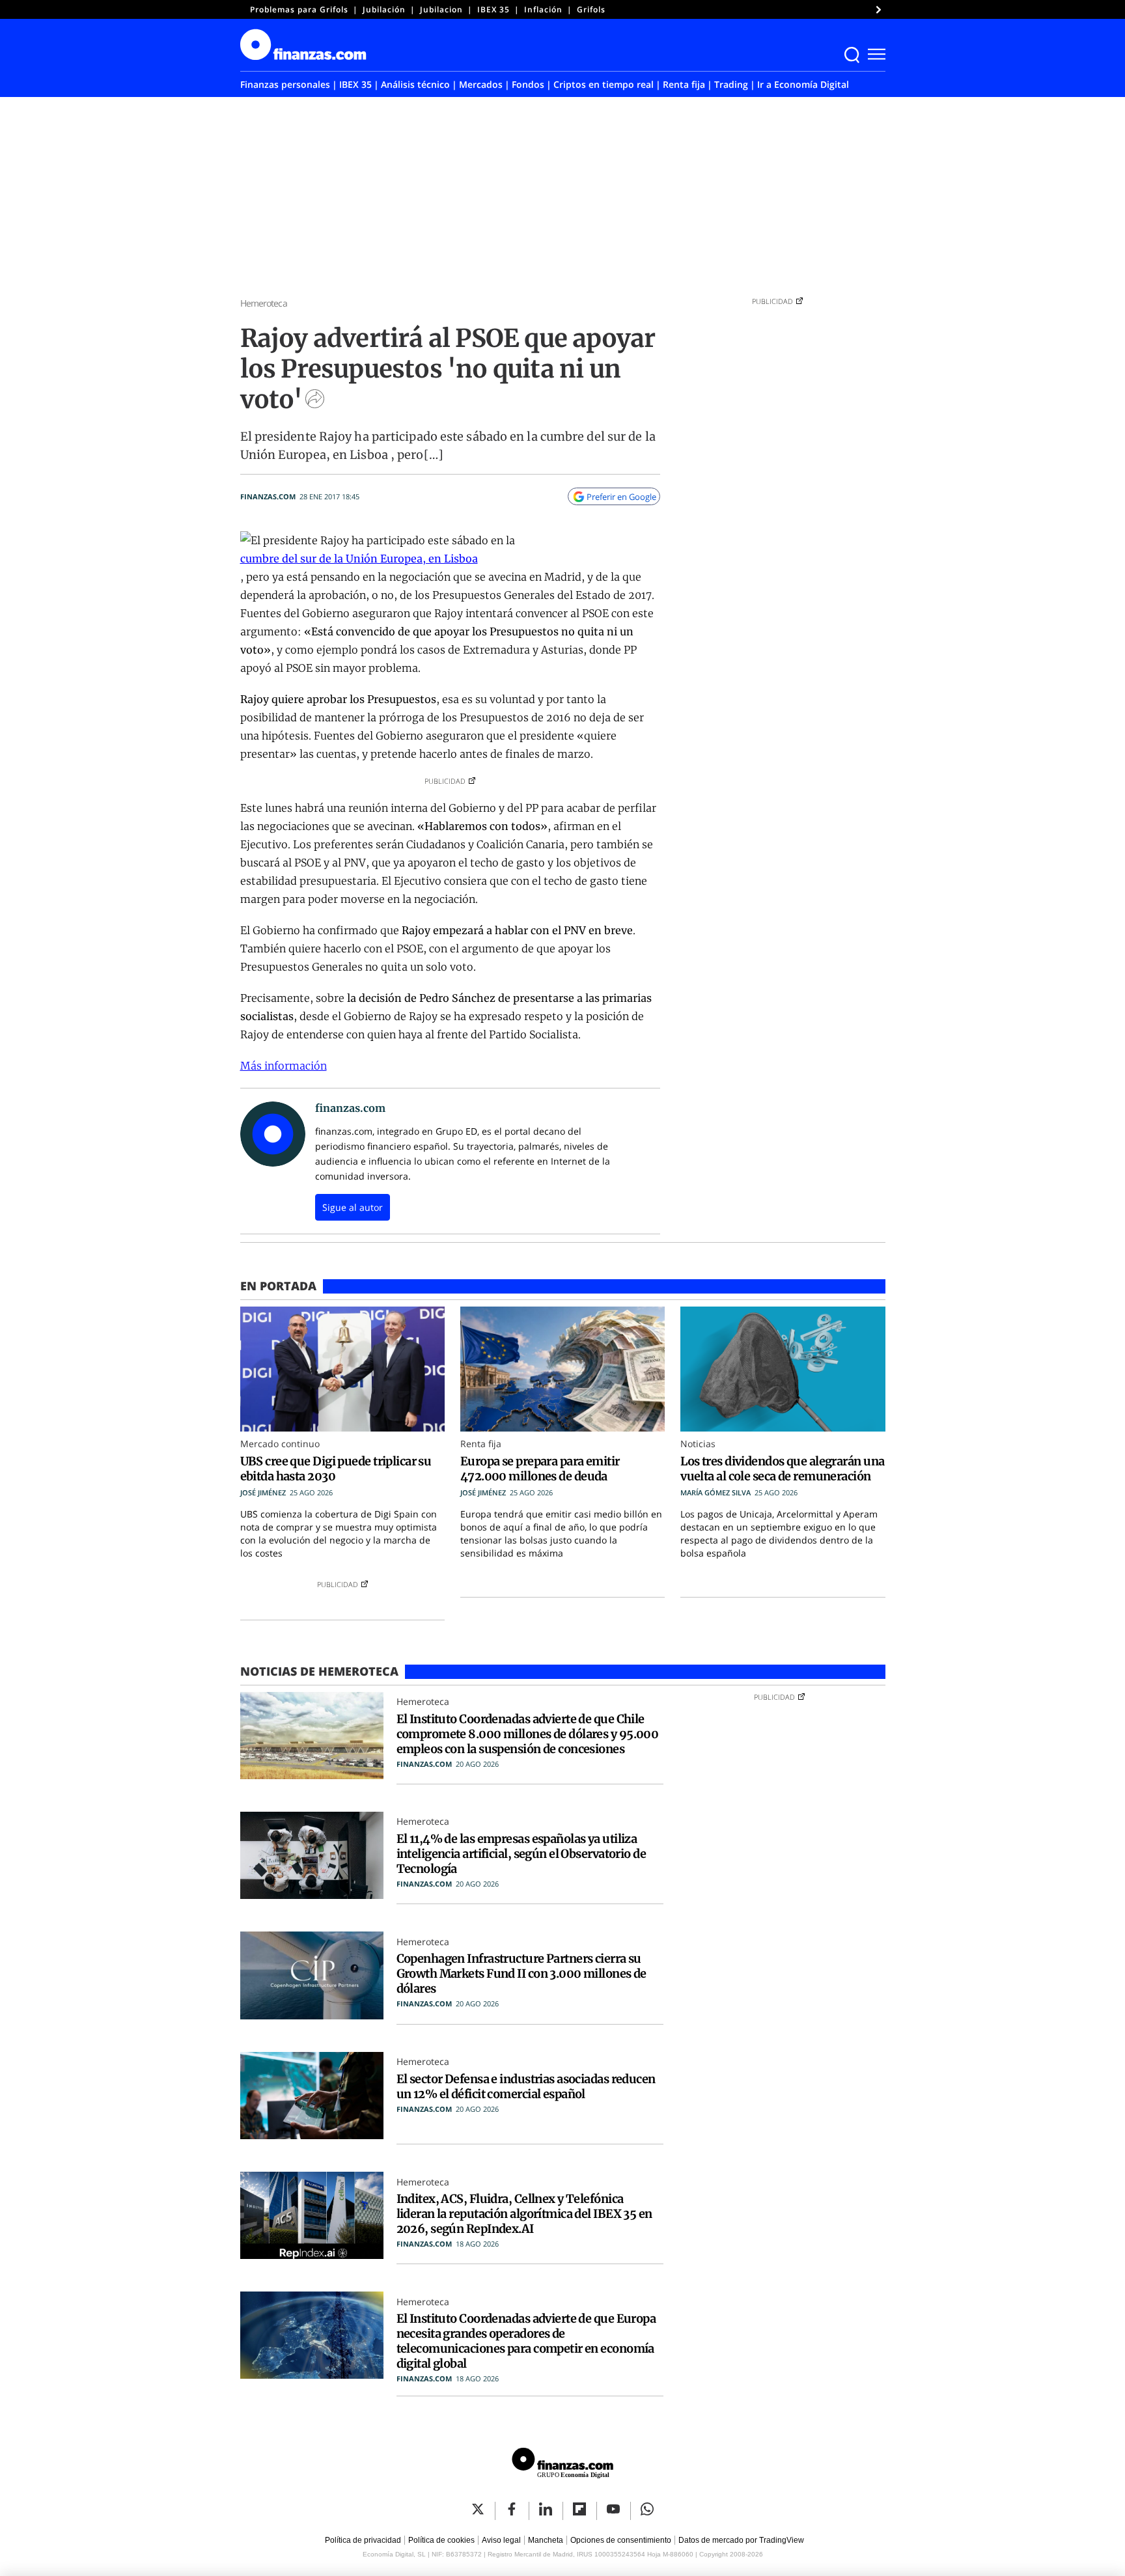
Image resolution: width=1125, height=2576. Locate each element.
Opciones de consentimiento (621, 2540)
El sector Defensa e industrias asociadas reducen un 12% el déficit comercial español (526, 2086)
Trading (731, 84)
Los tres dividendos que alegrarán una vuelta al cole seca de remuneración (782, 1469)
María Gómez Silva (715, 1492)
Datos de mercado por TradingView (741, 2540)
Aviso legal (501, 2540)
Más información (284, 1066)
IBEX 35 (493, 9)
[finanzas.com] (562, 2465)
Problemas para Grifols (299, 9)
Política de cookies (441, 2540)
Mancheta (546, 2540)
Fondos (528, 84)
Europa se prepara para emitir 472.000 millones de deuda (540, 1469)
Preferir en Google (621, 497)
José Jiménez (263, 1492)
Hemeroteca (264, 303)
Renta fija (684, 84)
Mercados (481, 84)
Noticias (698, 1444)
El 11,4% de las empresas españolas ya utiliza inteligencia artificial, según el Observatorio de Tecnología (521, 1854)
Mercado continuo (280, 1444)
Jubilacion (441, 9)
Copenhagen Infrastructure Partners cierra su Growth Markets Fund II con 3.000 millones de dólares (521, 1974)
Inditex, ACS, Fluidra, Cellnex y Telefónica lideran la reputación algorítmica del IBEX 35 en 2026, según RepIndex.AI (524, 2214)
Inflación (543, 9)
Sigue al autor (353, 1207)
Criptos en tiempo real (604, 84)
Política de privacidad (363, 2540)
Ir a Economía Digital (803, 84)
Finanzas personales (285, 84)
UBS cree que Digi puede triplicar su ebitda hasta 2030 (336, 1469)
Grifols (591, 9)
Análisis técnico (415, 84)
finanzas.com (268, 496)
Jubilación (384, 9)
